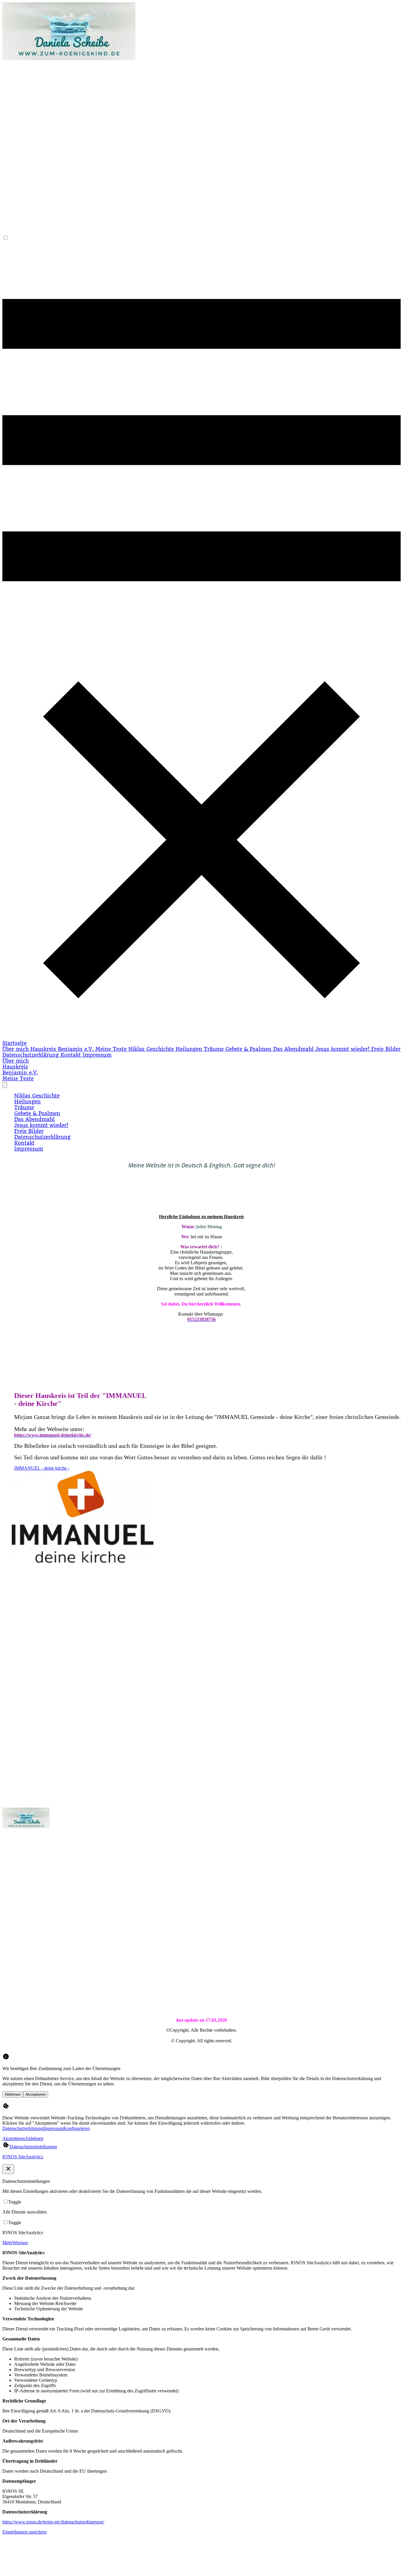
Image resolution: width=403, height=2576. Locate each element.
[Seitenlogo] (69, 59)
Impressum (53, 2128)
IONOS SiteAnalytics (23, 2157)
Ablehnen (13, 2094)
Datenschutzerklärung (23, 2128)
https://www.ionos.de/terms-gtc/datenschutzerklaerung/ (53, 2522)
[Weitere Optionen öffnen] (5, 1085)
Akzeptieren (36, 2094)
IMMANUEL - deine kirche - (42, 1468)
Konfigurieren (77, 2128)
